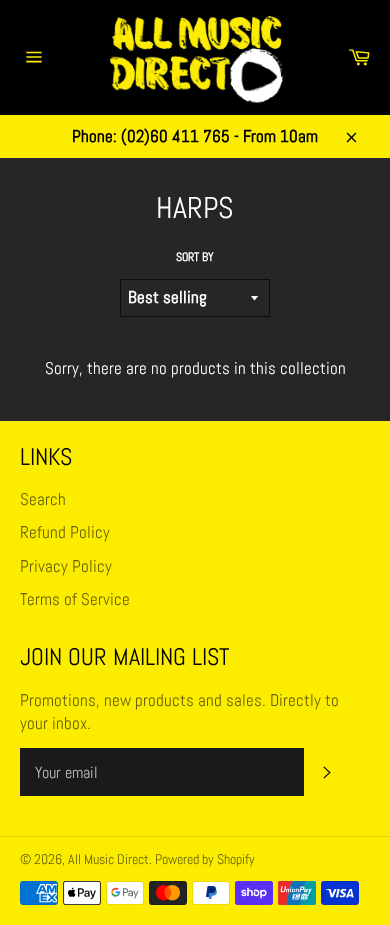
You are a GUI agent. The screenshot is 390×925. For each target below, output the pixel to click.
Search (43, 499)
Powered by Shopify (205, 859)
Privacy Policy (66, 566)
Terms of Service (75, 599)
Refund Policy (65, 532)
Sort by (195, 257)
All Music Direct (108, 859)
